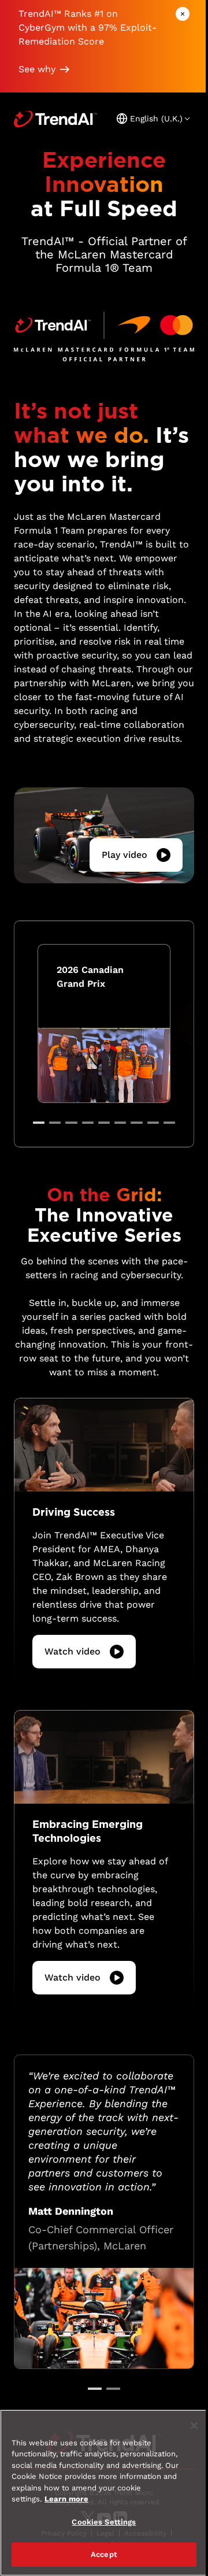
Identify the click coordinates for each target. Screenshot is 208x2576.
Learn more (66, 2499)
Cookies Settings (104, 2522)
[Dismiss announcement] (183, 14)
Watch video (73, 1651)
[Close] (194, 2426)
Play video (125, 855)
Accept (104, 2554)
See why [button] (37, 69)
